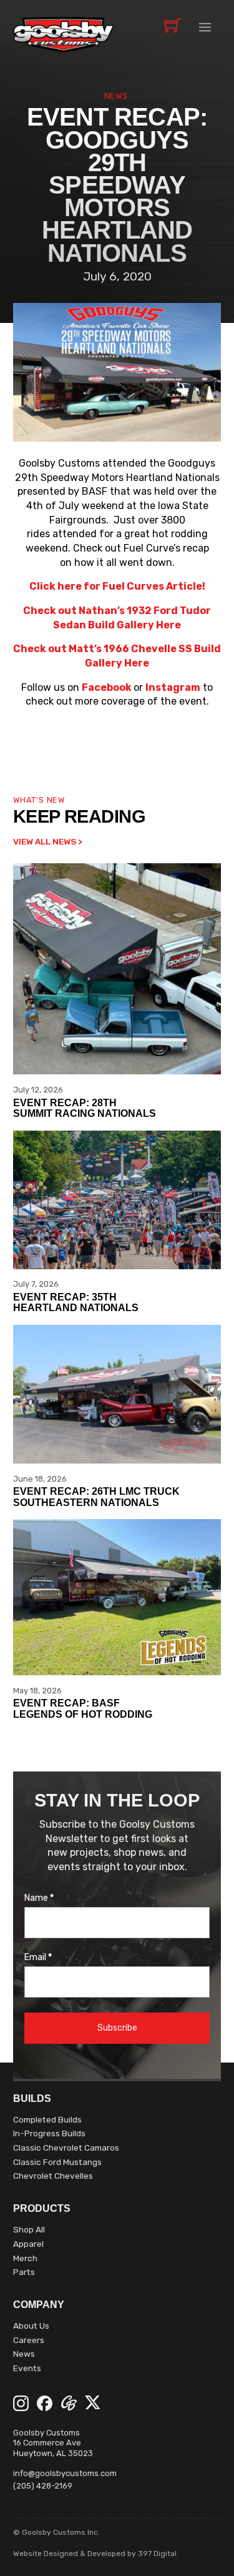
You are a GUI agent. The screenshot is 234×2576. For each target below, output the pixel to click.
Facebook (107, 687)
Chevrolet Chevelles (53, 2176)
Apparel (28, 2244)
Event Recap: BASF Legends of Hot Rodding (83, 1709)
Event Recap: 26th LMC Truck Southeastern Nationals (96, 1497)
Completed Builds (47, 2119)
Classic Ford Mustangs (57, 2162)
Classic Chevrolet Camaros (66, 2147)
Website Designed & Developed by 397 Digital (95, 2554)
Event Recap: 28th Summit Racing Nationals (85, 1108)
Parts (24, 2272)
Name (39, 1898)
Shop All (29, 2229)
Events (27, 2368)
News (24, 2354)
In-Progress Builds (49, 2133)
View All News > (48, 841)
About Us (31, 2326)
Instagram (173, 687)
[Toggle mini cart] (173, 25)
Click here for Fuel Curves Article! (117, 586)
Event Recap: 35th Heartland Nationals (76, 1303)
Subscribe (117, 2028)
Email (38, 1958)
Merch (25, 2258)
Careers (29, 2340)
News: (117, 96)
